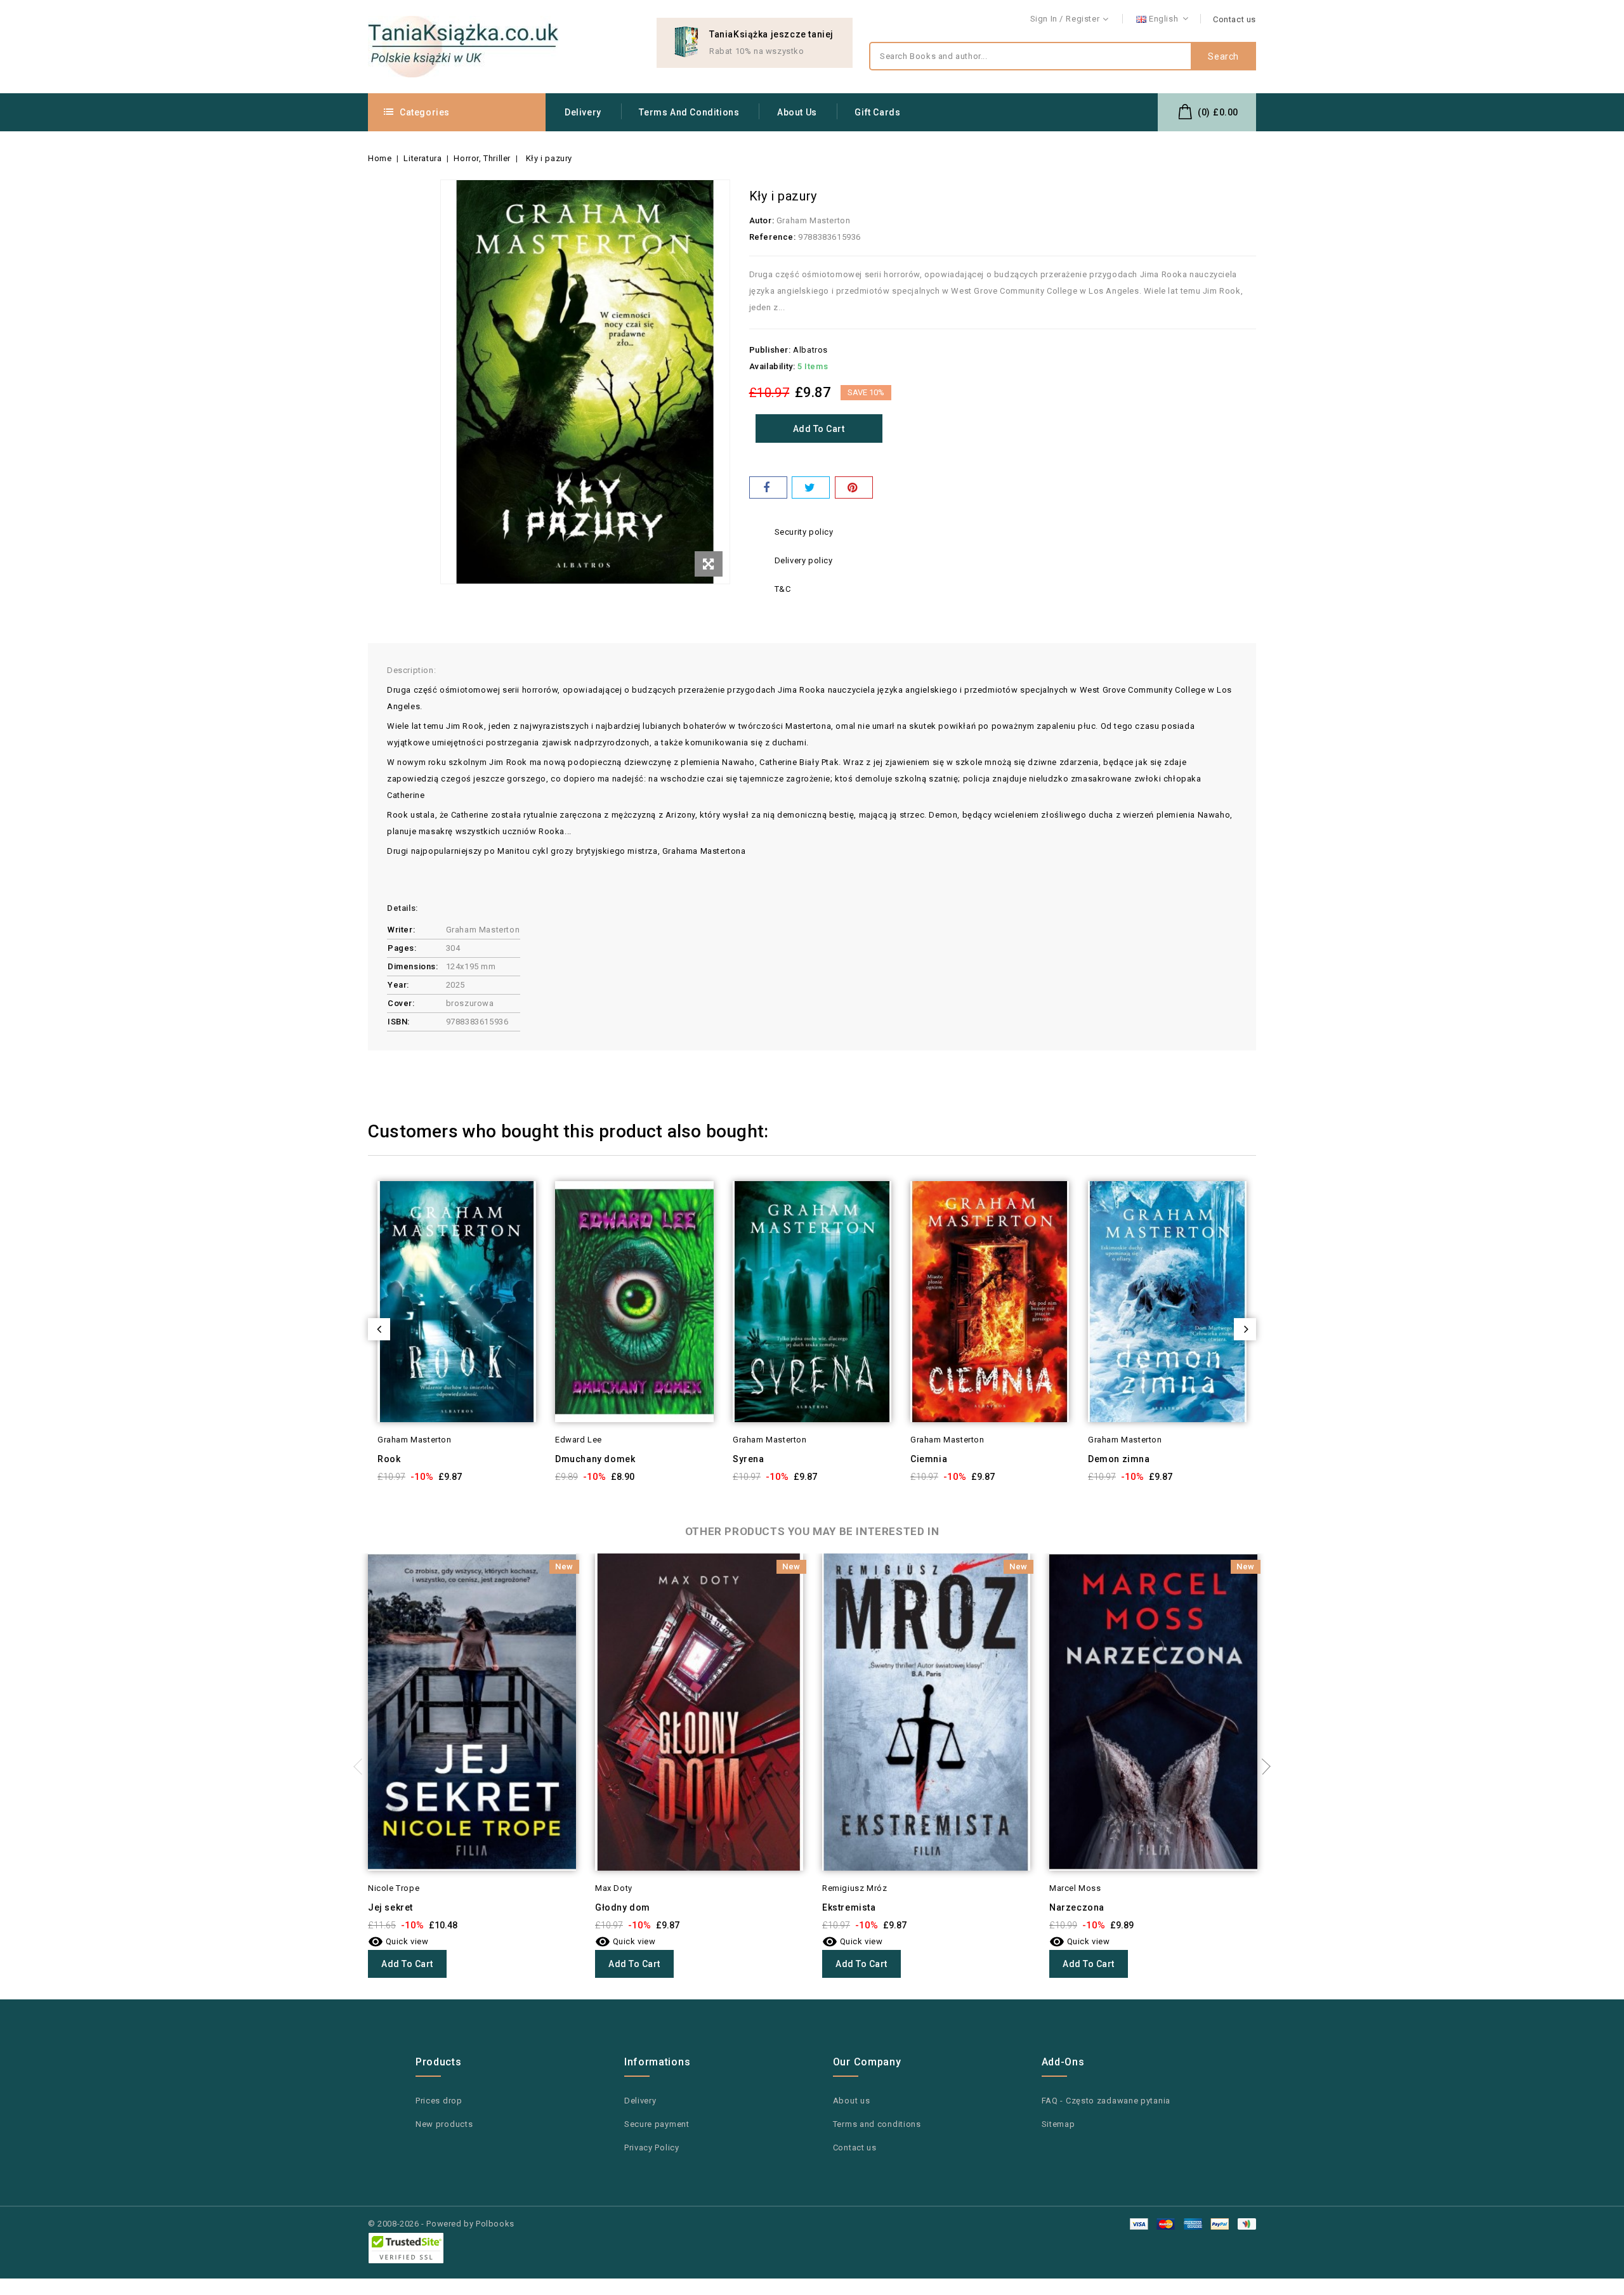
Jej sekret (390, 1907)
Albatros (810, 350)
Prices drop (439, 2101)
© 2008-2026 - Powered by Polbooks (441, 2224)
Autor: (762, 220)
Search (1223, 56)
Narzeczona (1077, 1907)
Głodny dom (623, 1907)
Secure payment (657, 2124)
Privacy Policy (652, 2148)
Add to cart (819, 429)
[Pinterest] (854, 487)
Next (1262, 1767)
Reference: (773, 237)
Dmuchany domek (595, 1459)
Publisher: (770, 350)
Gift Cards (877, 112)
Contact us (1234, 19)
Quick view (538, 1214)
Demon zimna (1119, 1459)
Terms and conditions (689, 112)
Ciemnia (929, 1459)
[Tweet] (811, 487)
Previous (362, 1767)
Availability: (772, 366)
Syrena (749, 1459)
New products (444, 2124)
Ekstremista (849, 1907)
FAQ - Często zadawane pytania (1106, 2101)
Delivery (583, 112)
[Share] (768, 487)
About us (797, 112)
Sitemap (1058, 2124)
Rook (389, 1459)
